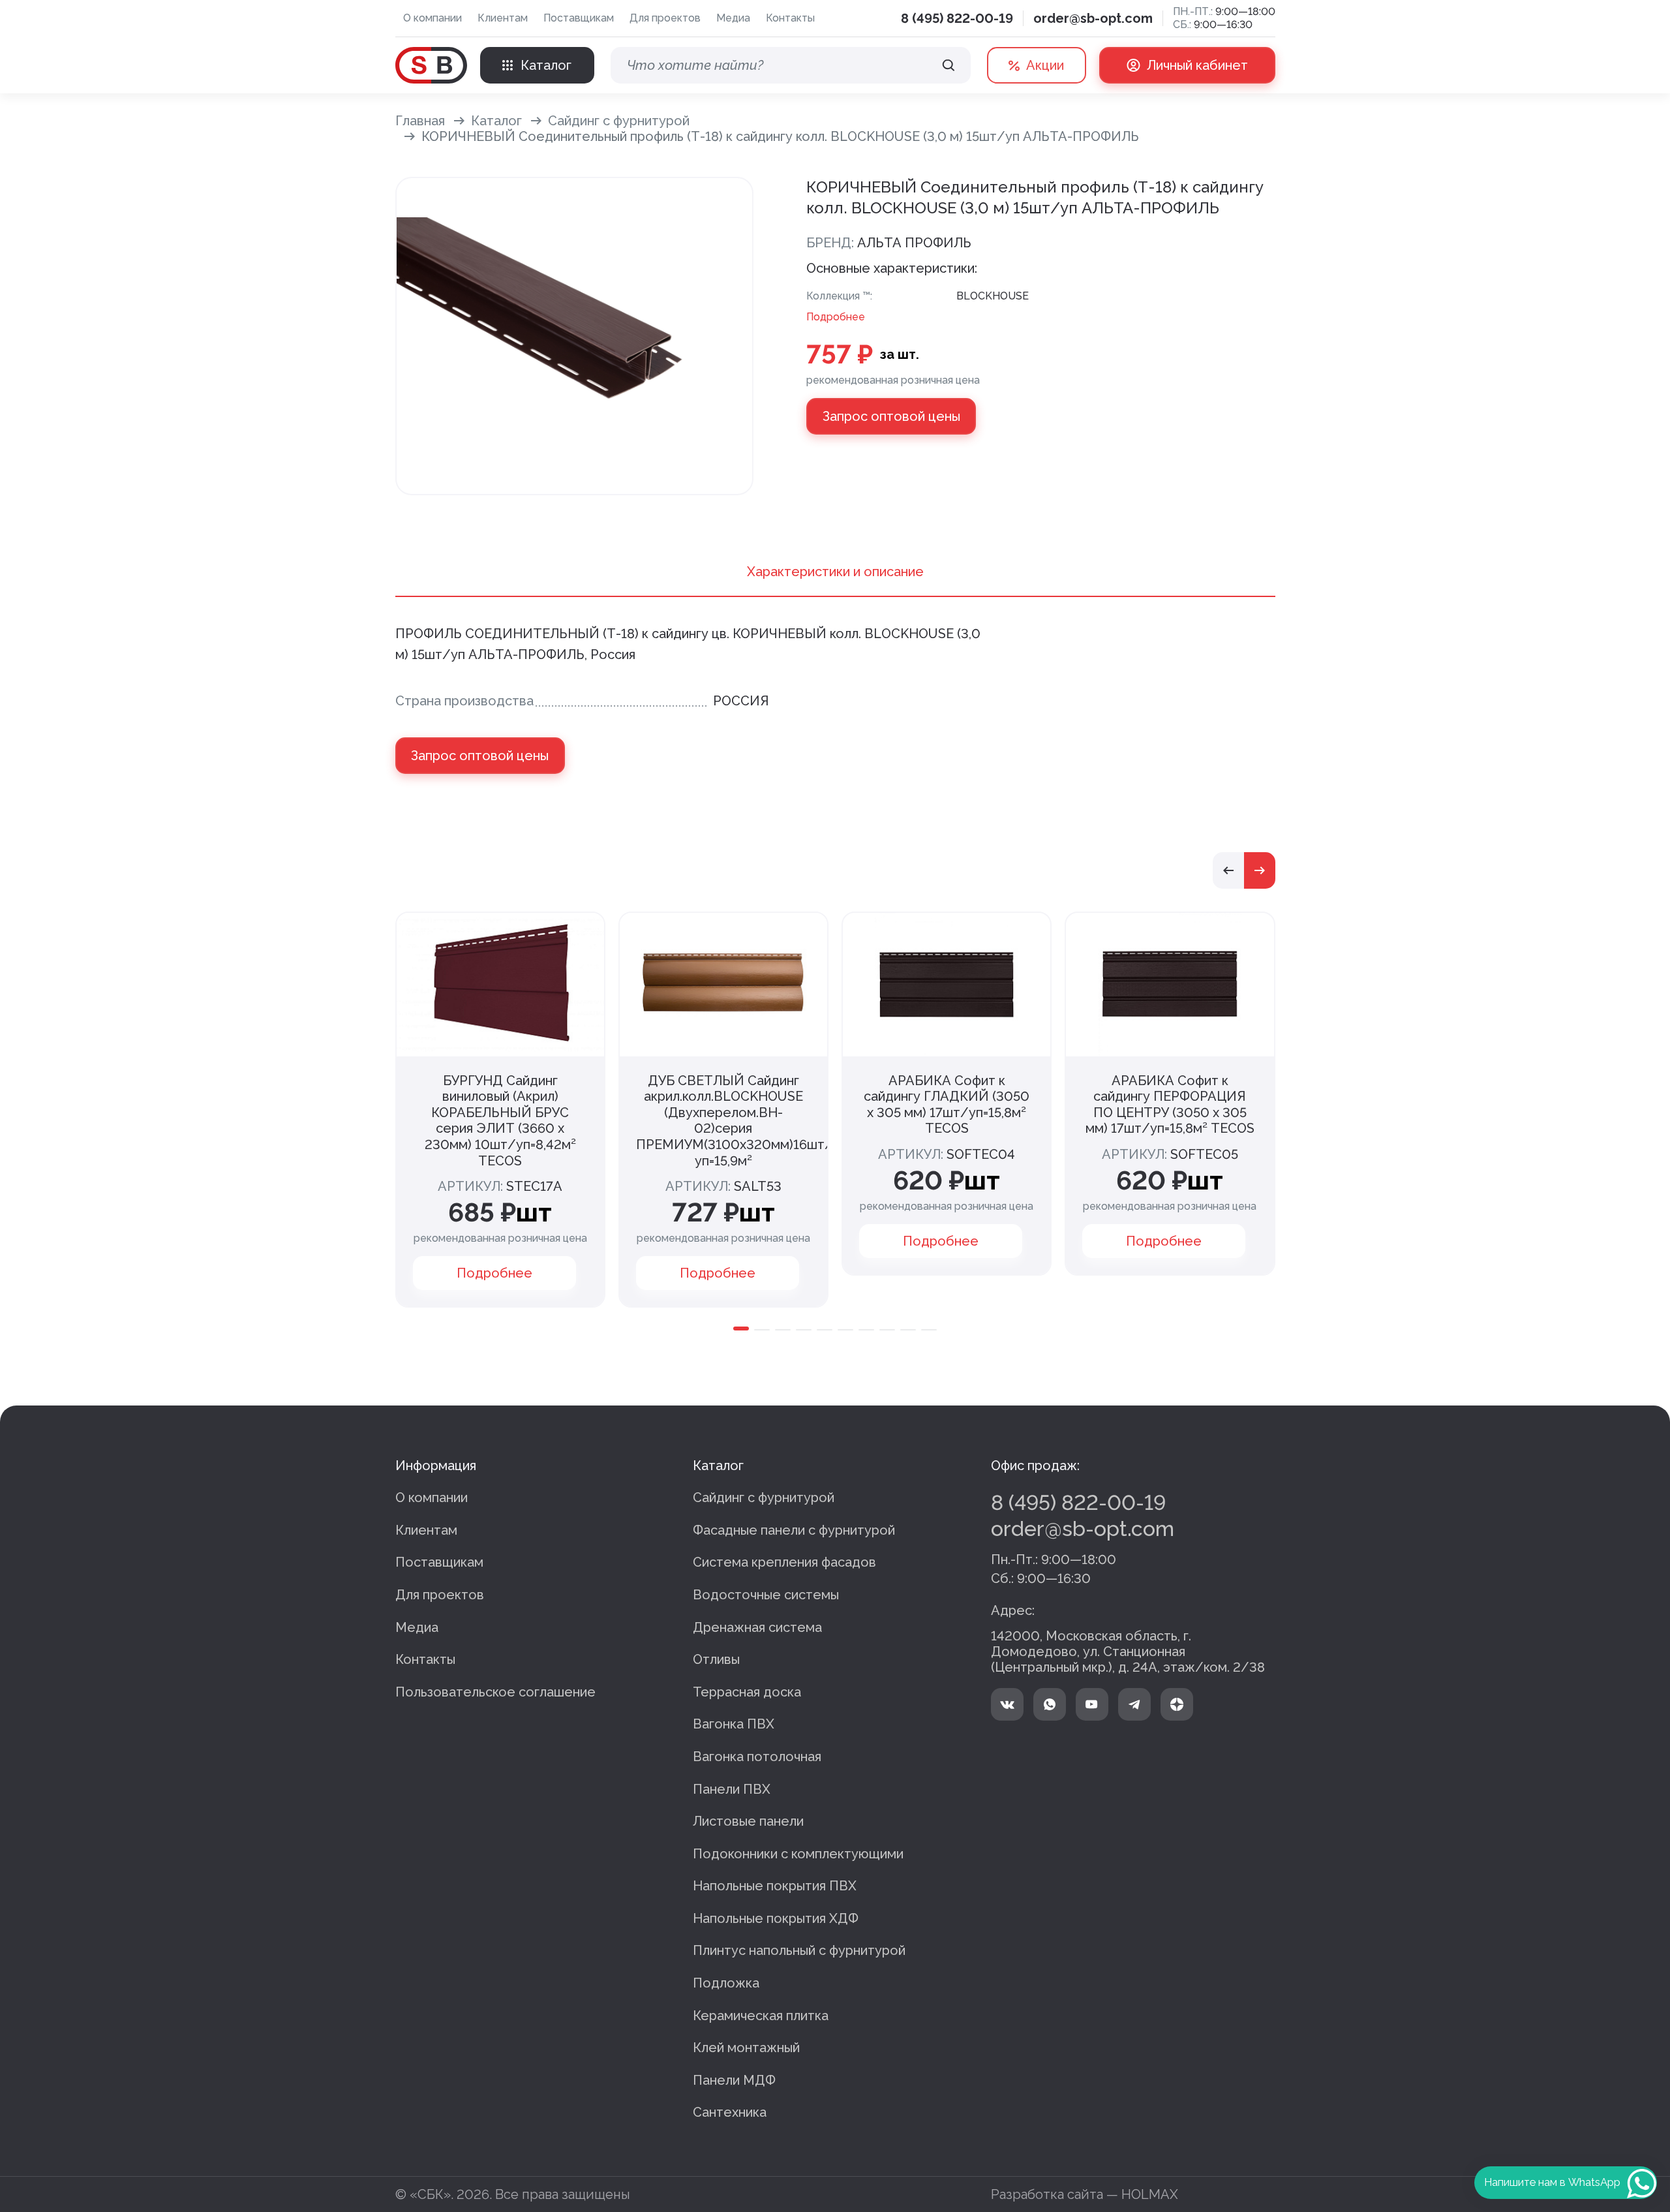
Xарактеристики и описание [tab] (835, 572)
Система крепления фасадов (784, 1562)
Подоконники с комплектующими (798, 1854)
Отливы (716, 1659)
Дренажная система (757, 1627)
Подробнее (836, 317)
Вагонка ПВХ (734, 1724)
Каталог (496, 121)
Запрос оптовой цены (891, 416)
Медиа (733, 18)
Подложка (726, 1983)
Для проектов (665, 18)
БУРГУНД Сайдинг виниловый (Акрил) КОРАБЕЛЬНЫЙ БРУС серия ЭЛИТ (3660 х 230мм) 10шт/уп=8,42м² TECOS (500, 1121)
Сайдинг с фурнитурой (619, 121)
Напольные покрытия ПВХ (775, 1886)
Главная (420, 121)
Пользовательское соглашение (495, 1692)
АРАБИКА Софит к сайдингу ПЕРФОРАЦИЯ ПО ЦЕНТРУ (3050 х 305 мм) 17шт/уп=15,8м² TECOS (1170, 1105)
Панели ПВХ (732, 1789)
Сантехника (730, 2112)
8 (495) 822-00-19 (957, 18)
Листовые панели (748, 1821)
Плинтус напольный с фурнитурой (799, 1950)
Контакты (790, 18)
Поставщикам (579, 18)
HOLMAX (1150, 2194)
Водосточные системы (766, 1595)
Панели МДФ (734, 2080)
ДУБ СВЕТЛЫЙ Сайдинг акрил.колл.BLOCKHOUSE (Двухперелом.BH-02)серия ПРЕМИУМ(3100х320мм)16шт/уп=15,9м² (735, 1121)
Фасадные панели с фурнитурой (794, 1530)
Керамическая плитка (761, 2016)
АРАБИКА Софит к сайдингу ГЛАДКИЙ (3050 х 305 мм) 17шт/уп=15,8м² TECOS (947, 1105)
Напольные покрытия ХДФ (776, 1918)
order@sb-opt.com (1093, 18)
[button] (1228, 870)
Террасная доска (747, 1692)
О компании (433, 18)
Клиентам (503, 18)
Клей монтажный (746, 2048)
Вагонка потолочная (757, 1757)
